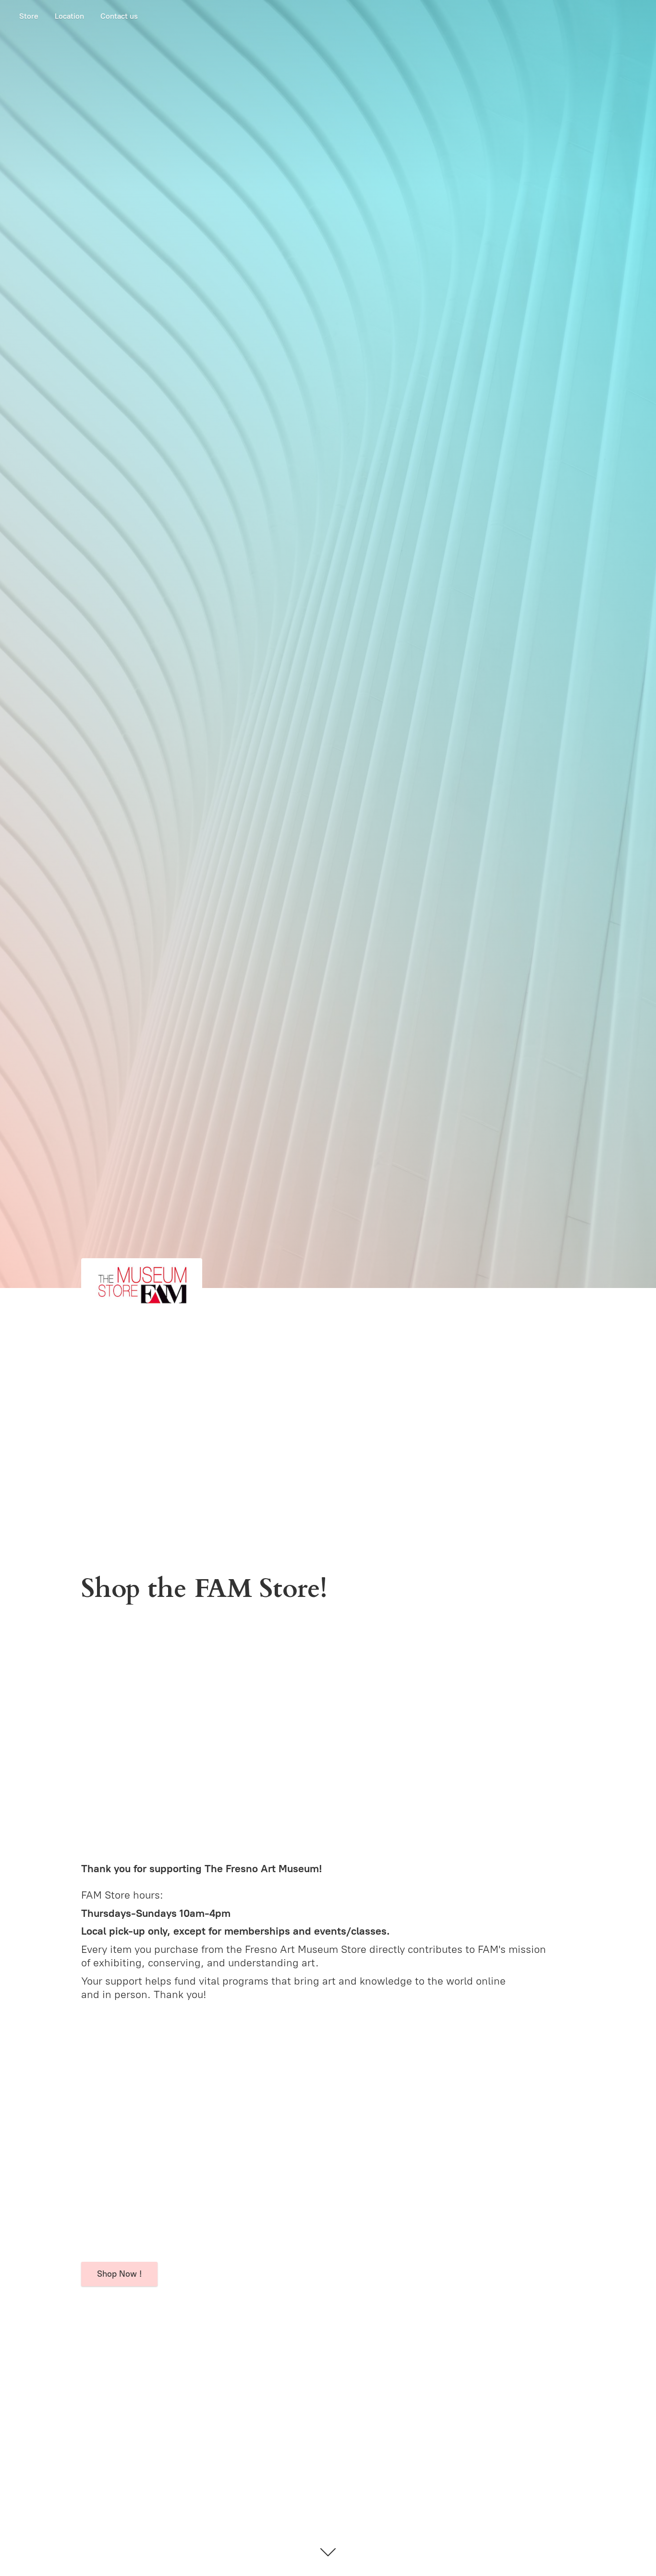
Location (69, 16)
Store (29, 16)
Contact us (119, 16)
